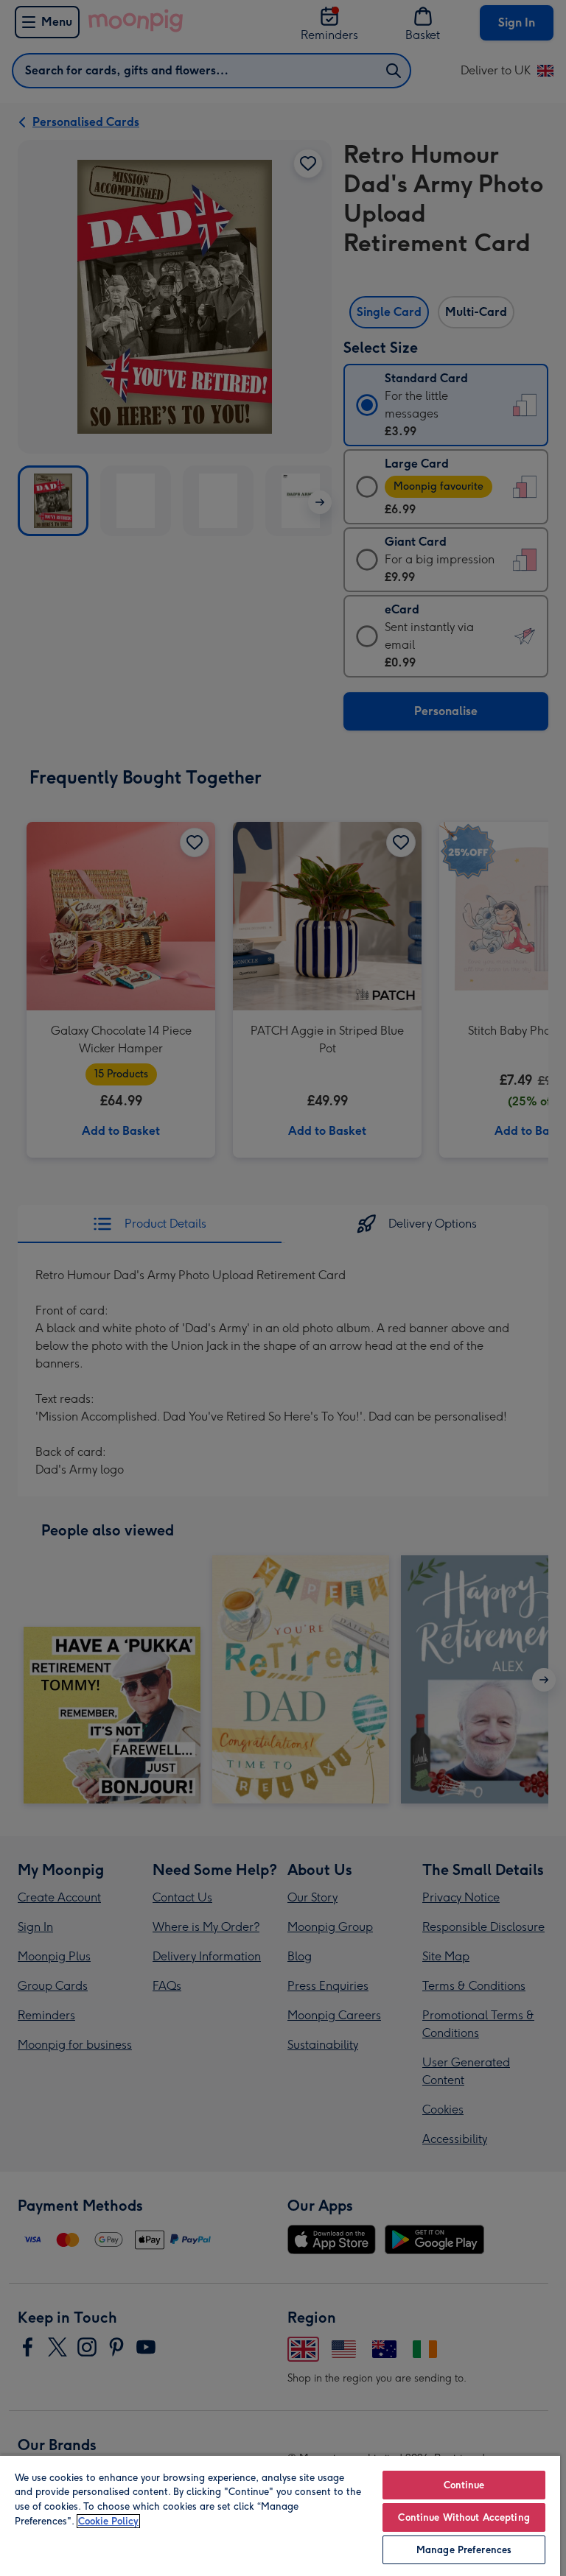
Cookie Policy (108, 2521)
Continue (464, 2485)
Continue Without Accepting (464, 2517)
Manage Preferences (464, 2550)
